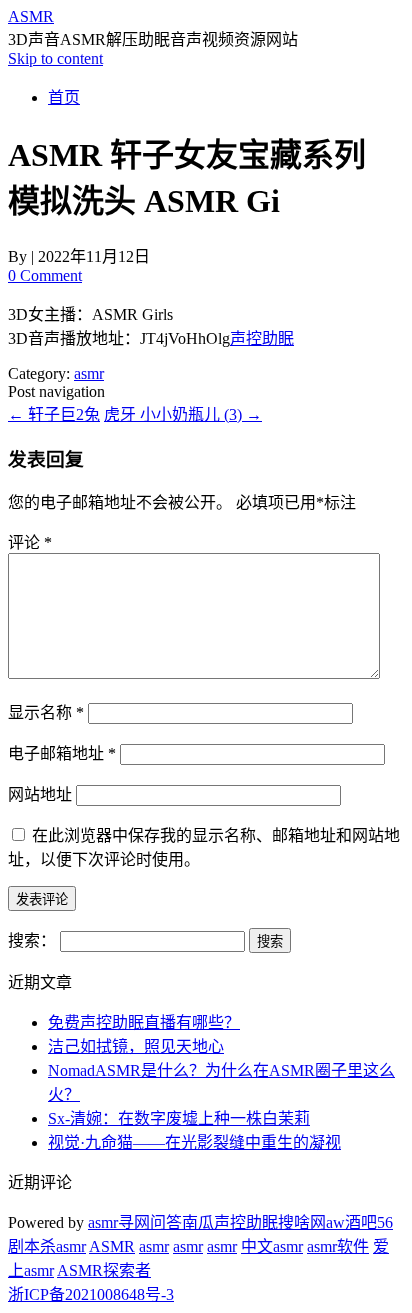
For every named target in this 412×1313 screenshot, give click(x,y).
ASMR (31, 16)
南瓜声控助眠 (230, 1222)
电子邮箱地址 (62, 753)
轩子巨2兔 (54, 414)
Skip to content (55, 58)
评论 (30, 542)
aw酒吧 (351, 1222)
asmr (89, 373)
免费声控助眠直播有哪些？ (144, 1022)
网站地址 (40, 794)
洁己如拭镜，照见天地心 (136, 1046)
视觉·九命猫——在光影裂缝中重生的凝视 (194, 1142)
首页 (64, 97)
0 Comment (45, 275)
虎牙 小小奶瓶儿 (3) (183, 414)
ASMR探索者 (104, 1270)
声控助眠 (262, 338)
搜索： (32, 940)
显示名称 (46, 712)
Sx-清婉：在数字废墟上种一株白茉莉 (179, 1118)
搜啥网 (302, 1222)
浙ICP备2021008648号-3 (91, 1294)
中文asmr (272, 1246)
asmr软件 (338, 1246)
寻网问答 (150, 1222)
